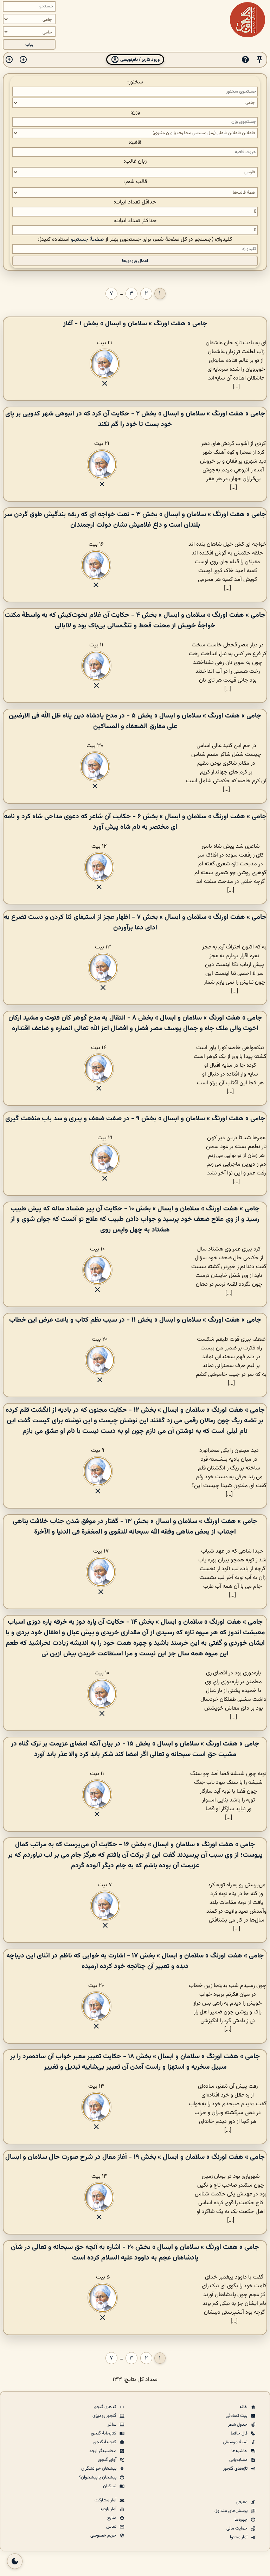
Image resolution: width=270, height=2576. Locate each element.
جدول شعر (238, 2425)
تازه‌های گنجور (236, 2469)
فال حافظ (240, 2433)
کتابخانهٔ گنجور (104, 2433)
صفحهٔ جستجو (87, 240)
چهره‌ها (242, 2520)
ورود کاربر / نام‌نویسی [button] (139, 60)
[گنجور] (247, 20)
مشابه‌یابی (239, 2460)
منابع (112, 2518)
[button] (259, 60)
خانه (244, 2407)
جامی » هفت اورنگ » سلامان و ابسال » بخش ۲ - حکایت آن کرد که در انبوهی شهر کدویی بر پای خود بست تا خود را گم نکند (135, 419)
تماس (112, 2527)
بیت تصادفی (237, 2416)
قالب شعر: (135, 182)
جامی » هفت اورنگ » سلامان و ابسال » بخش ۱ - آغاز (135, 324)
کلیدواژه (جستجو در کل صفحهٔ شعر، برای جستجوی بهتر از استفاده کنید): (135, 240)
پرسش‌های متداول (232, 2511)
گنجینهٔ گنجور (105, 2442)
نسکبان (110, 2486)
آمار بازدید (109, 2509)
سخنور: (135, 82)
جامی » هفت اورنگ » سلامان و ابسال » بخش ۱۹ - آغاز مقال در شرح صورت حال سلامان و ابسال (135, 2157)
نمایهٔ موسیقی (236, 2442)
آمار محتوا (239, 2537)
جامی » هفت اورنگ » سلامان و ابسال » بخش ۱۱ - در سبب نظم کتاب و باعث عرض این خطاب (135, 1320)
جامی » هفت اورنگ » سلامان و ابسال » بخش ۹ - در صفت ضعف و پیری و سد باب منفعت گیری (135, 1118)
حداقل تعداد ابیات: (135, 202)
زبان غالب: (135, 161)
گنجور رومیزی (105, 2416)
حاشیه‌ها (240, 2451)
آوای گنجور (108, 2460)
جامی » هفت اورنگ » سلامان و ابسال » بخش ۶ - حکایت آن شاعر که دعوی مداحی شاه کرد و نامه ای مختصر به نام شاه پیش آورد (135, 822)
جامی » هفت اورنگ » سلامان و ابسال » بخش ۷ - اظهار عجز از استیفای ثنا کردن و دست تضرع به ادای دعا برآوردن (135, 922)
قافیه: (135, 143)
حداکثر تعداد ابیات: (135, 221)
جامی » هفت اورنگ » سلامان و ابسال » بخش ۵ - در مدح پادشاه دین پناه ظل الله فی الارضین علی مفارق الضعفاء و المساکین (135, 721)
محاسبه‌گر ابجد (103, 2451)
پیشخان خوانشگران (99, 2469)
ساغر (112, 2425)
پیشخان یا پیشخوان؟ (98, 2477)
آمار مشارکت (106, 2500)
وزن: (135, 112)
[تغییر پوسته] (15, 2561)
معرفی (242, 2502)
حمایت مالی (237, 2528)
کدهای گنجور (105, 2407)
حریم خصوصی (104, 2536)
